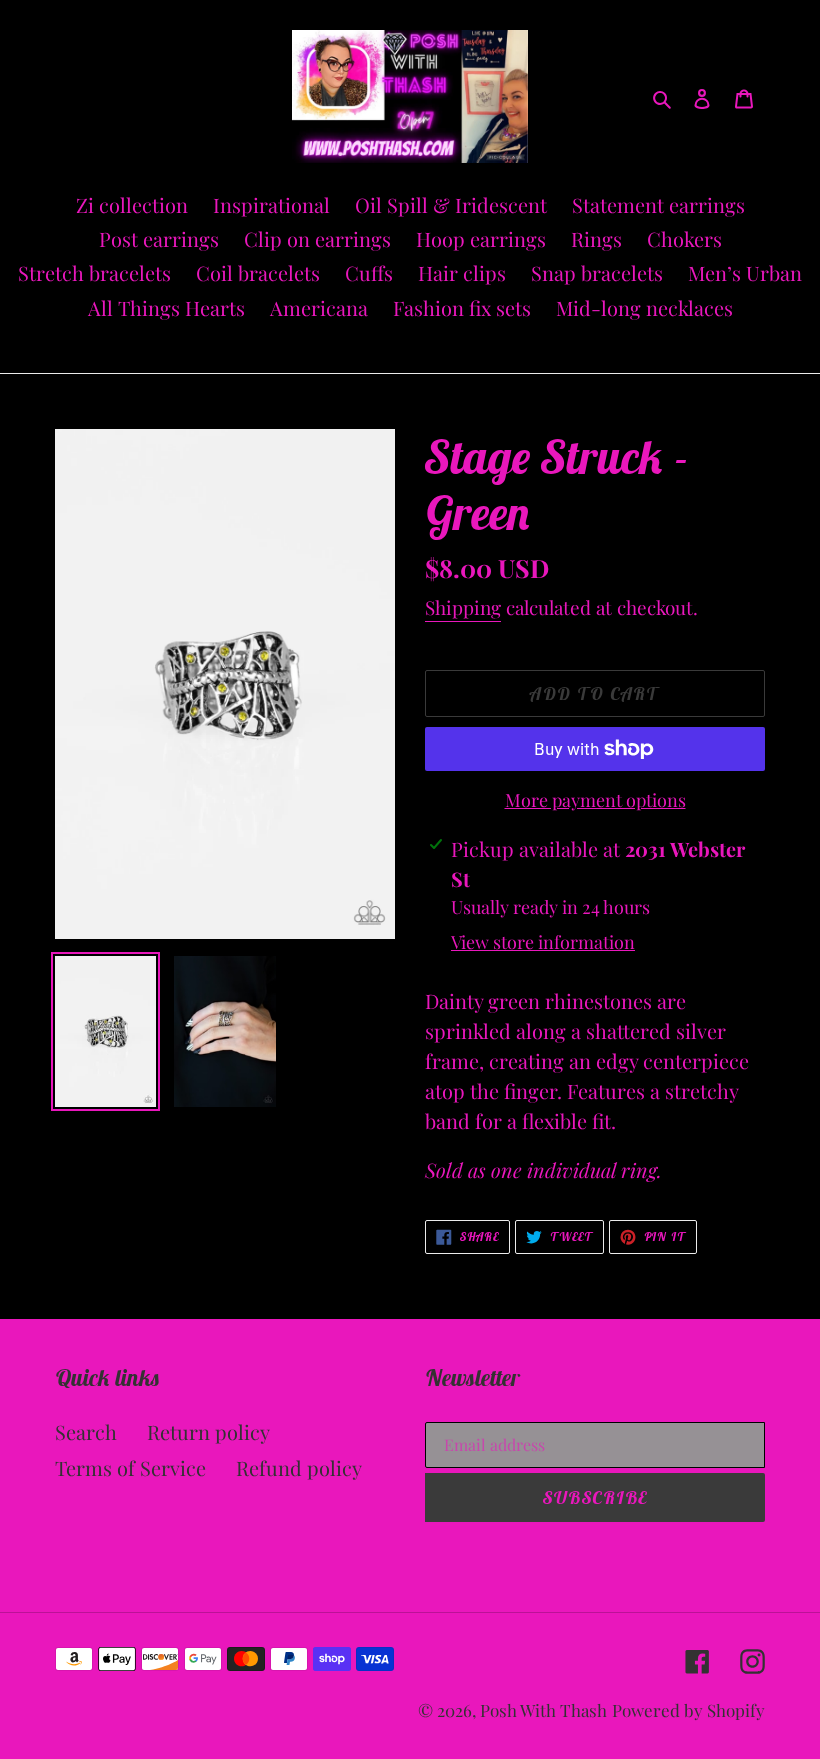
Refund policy (299, 1467)
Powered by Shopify (688, 1710)
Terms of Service (130, 1467)
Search (86, 1431)
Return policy (208, 1431)
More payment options (595, 800)
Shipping (463, 607)
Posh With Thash (543, 1710)
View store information (543, 942)
